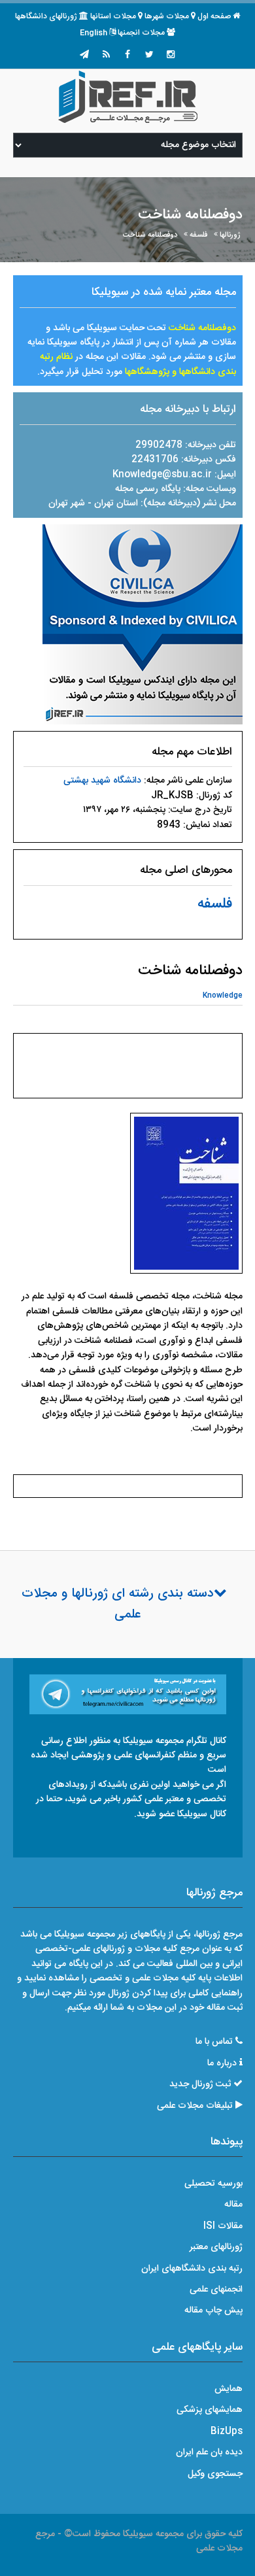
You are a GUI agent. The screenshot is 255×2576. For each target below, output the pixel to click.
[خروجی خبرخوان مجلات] (106, 56)
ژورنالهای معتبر (216, 2247)
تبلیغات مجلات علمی (195, 2106)
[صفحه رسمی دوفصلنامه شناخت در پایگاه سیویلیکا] (143, 624)
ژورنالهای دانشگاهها (46, 16)
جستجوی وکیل (215, 2474)
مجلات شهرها (167, 16)
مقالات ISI (223, 2226)
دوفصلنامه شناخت (150, 235)
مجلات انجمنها (141, 33)
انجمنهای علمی (216, 2290)
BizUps (227, 2432)
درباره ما (222, 2063)
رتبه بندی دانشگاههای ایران (192, 2269)
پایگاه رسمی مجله (148, 489)
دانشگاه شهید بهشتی (102, 781)
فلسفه (198, 235)
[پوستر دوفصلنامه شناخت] (186, 1197)
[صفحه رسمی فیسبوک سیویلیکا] (127, 56)
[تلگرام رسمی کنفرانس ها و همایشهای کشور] (84, 56)
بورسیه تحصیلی (213, 2184)
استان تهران (117, 503)
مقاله (233, 2205)
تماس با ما (214, 2042)
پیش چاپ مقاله (213, 2311)
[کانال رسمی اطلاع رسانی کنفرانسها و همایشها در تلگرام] (128, 1695)
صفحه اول (214, 16)
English (93, 33)
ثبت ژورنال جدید (200, 2084)
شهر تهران (67, 503)
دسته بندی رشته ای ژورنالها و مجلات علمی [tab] (118, 1604)
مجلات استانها (113, 16)
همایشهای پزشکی (210, 2410)
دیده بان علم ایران (209, 2452)
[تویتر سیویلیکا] (149, 56)
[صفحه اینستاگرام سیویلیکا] (171, 56)
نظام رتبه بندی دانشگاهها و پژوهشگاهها (138, 364)
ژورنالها (230, 235)
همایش (229, 2389)
